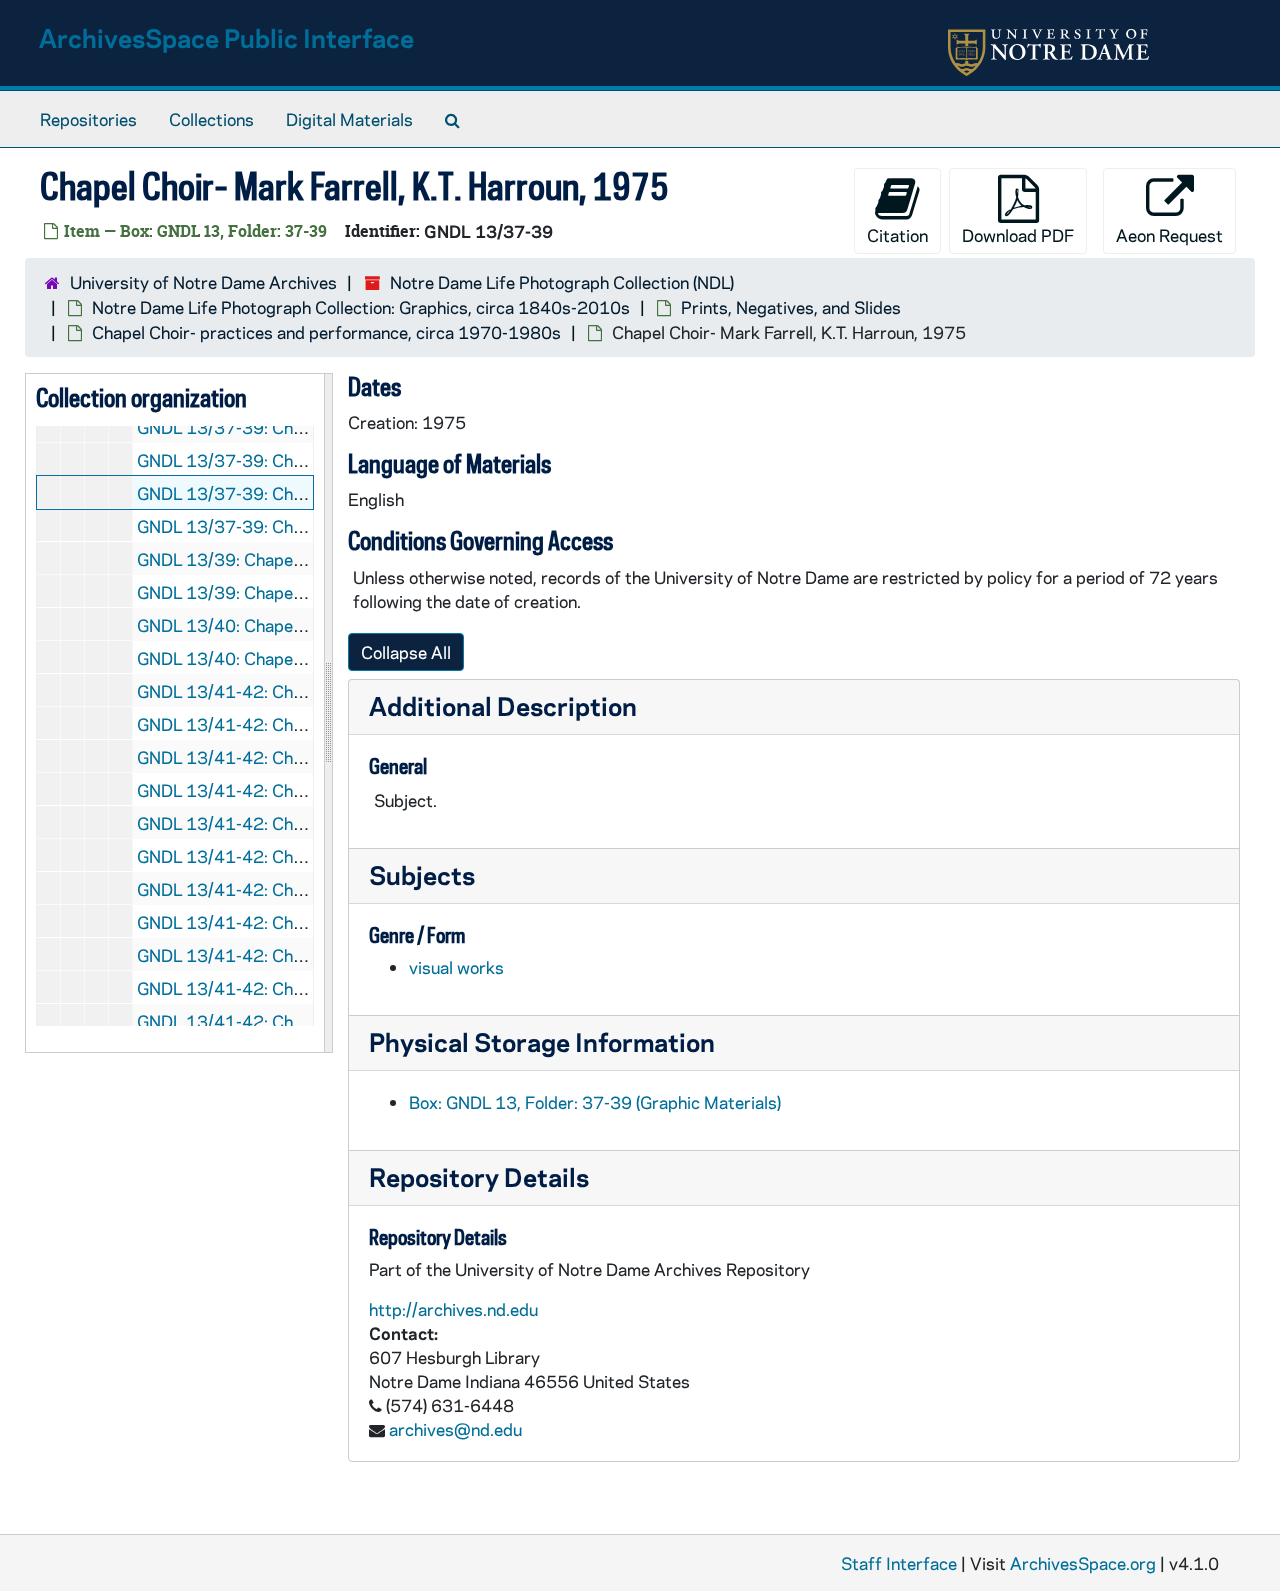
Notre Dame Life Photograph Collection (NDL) (562, 282)
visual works (456, 967)
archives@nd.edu (455, 1429)
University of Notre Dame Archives (203, 282)
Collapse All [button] (406, 652)
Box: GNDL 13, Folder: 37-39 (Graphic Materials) (595, 1102)
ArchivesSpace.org (1083, 1563)
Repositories (88, 119)
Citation (897, 235)
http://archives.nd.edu (453, 1309)
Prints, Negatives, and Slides (791, 307)
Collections (211, 119)
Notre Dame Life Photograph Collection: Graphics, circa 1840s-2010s (361, 307)
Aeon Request (1169, 235)
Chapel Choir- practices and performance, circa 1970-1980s (326, 332)
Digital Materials (349, 119)
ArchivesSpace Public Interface (226, 37)
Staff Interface (899, 1563)
